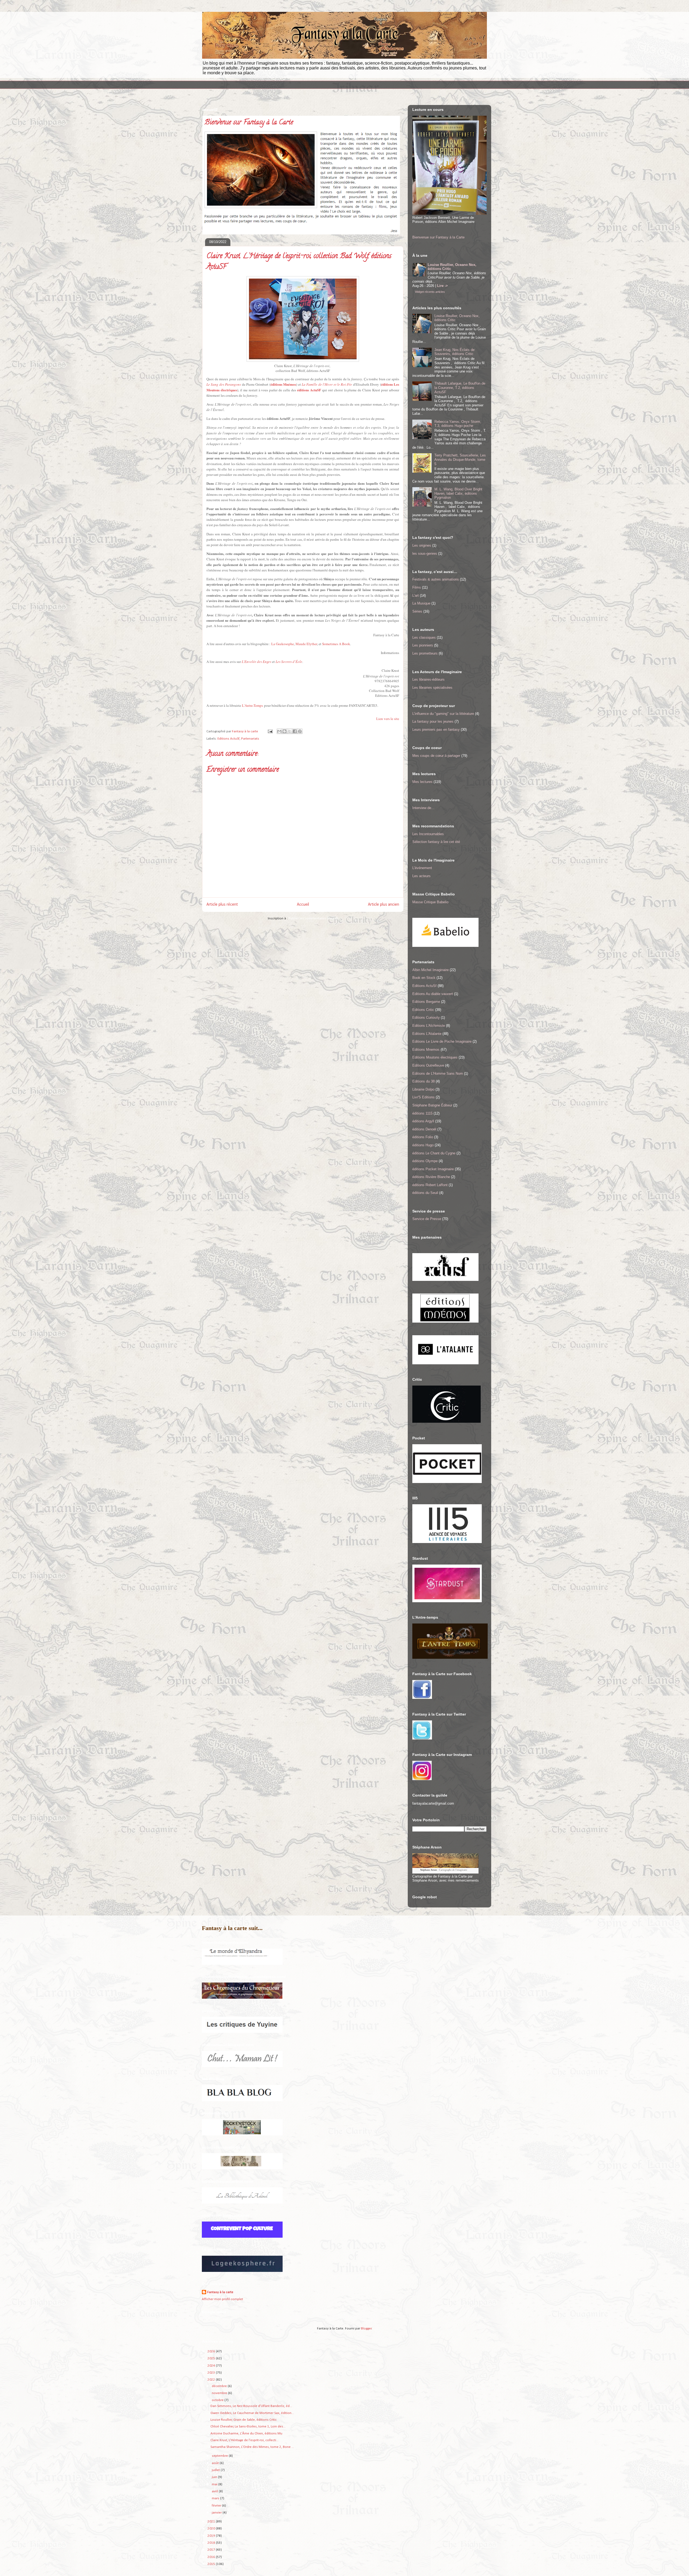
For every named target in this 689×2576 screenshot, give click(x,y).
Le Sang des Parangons (224, 384)
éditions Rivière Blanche (431, 1177)
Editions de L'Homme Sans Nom (438, 1073)
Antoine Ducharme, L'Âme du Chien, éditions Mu (246, 2433)
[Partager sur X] (290, 731)
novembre (220, 2393)
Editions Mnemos (426, 1050)
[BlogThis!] (284, 731)
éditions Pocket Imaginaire (433, 1169)
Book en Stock (424, 978)
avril (215, 2491)
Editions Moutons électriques (435, 1057)
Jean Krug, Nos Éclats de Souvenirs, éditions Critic (454, 352)
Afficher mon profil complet (222, 2299)
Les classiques (424, 637)
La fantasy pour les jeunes (433, 721)
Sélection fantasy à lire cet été (436, 842)
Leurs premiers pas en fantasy (436, 730)
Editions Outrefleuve (428, 1065)
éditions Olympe (425, 1161)
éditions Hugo (423, 1145)
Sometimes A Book (336, 644)
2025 (212, 2358)
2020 (212, 2528)
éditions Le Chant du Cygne (434, 1153)
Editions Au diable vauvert (433, 994)
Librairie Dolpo (423, 1089)
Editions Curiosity (426, 1018)
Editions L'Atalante (427, 1034)
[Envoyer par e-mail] (279, 731)
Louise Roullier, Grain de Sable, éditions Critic (244, 2420)
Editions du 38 (423, 1081)
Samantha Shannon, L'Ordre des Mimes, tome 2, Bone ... (252, 2447)
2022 (212, 2380)
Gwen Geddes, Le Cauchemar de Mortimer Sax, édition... (252, 2413)
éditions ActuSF (309, 390)
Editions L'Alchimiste (429, 1026)
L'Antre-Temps (252, 705)
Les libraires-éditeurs (428, 679)
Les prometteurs (425, 653)
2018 (212, 2543)
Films (417, 587)
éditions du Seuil (425, 1193)
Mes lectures (422, 782)
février (217, 2506)
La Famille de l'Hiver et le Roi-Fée (327, 384)
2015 (212, 2564)
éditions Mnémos (283, 384)
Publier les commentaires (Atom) (313, 918)
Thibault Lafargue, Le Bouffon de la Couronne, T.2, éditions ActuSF (460, 388)
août (216, 2463)
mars (216, 2498)
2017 (212, 2550)
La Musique (421, 603)
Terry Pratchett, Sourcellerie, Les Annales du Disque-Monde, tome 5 (460, 459)
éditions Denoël (424, 1129)
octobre (218, 2400)
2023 (212, 2373)
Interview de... (423, 808)
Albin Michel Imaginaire (430, 970)
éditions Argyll (423, 1121)
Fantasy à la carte (220, 2292)
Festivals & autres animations (436, 579)
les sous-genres (425, 553)
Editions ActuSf (229, 739)
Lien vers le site (388, 719)
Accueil (303, 905)
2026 (212, 2351)
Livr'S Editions (423, 1097)
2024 (212, 2366)
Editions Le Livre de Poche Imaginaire (442, 1041)
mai (215, 2484)
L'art (416, 595)
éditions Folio (423, 1137)
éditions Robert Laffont (430, 1185)
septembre (220, 2456)
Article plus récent (222, 905)
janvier (217, 2513)
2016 (212, 2557)
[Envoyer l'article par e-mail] (270, 731)
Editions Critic (423, 1010)
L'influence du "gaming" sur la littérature (443, 714)
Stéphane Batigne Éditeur (432, 1105)
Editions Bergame (426, 1002)
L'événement (422, 868)
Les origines (422, 545)
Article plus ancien (384, 905)
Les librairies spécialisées (432, 688)
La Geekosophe (283, 644)
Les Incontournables (428, 834)
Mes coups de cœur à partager (436, 756)
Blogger (366, 2329)
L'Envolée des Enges (256, 662)
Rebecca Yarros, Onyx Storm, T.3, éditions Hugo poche (458, 424)
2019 (212, 2536)
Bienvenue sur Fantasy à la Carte (438, 237)
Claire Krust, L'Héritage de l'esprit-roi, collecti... (245, 2440)
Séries (417, 611)
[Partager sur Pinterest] (300, 731)
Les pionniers (423, 645)
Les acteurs (421, 876)
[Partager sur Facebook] (295, 731)
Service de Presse (427, 1219)
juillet (216, 2470)
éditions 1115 (422, 1113)
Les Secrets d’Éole (289, 662)
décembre (220, 2386)
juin (215, 2477)
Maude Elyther (306, 644)
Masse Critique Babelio (430, 902)
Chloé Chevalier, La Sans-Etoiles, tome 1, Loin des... (248, 2426)
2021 (212, 2521)
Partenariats (250, 739)
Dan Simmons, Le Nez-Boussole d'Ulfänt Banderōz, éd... (251, 2406)
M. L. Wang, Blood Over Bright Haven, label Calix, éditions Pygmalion (458, 493)
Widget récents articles (430, 292)
